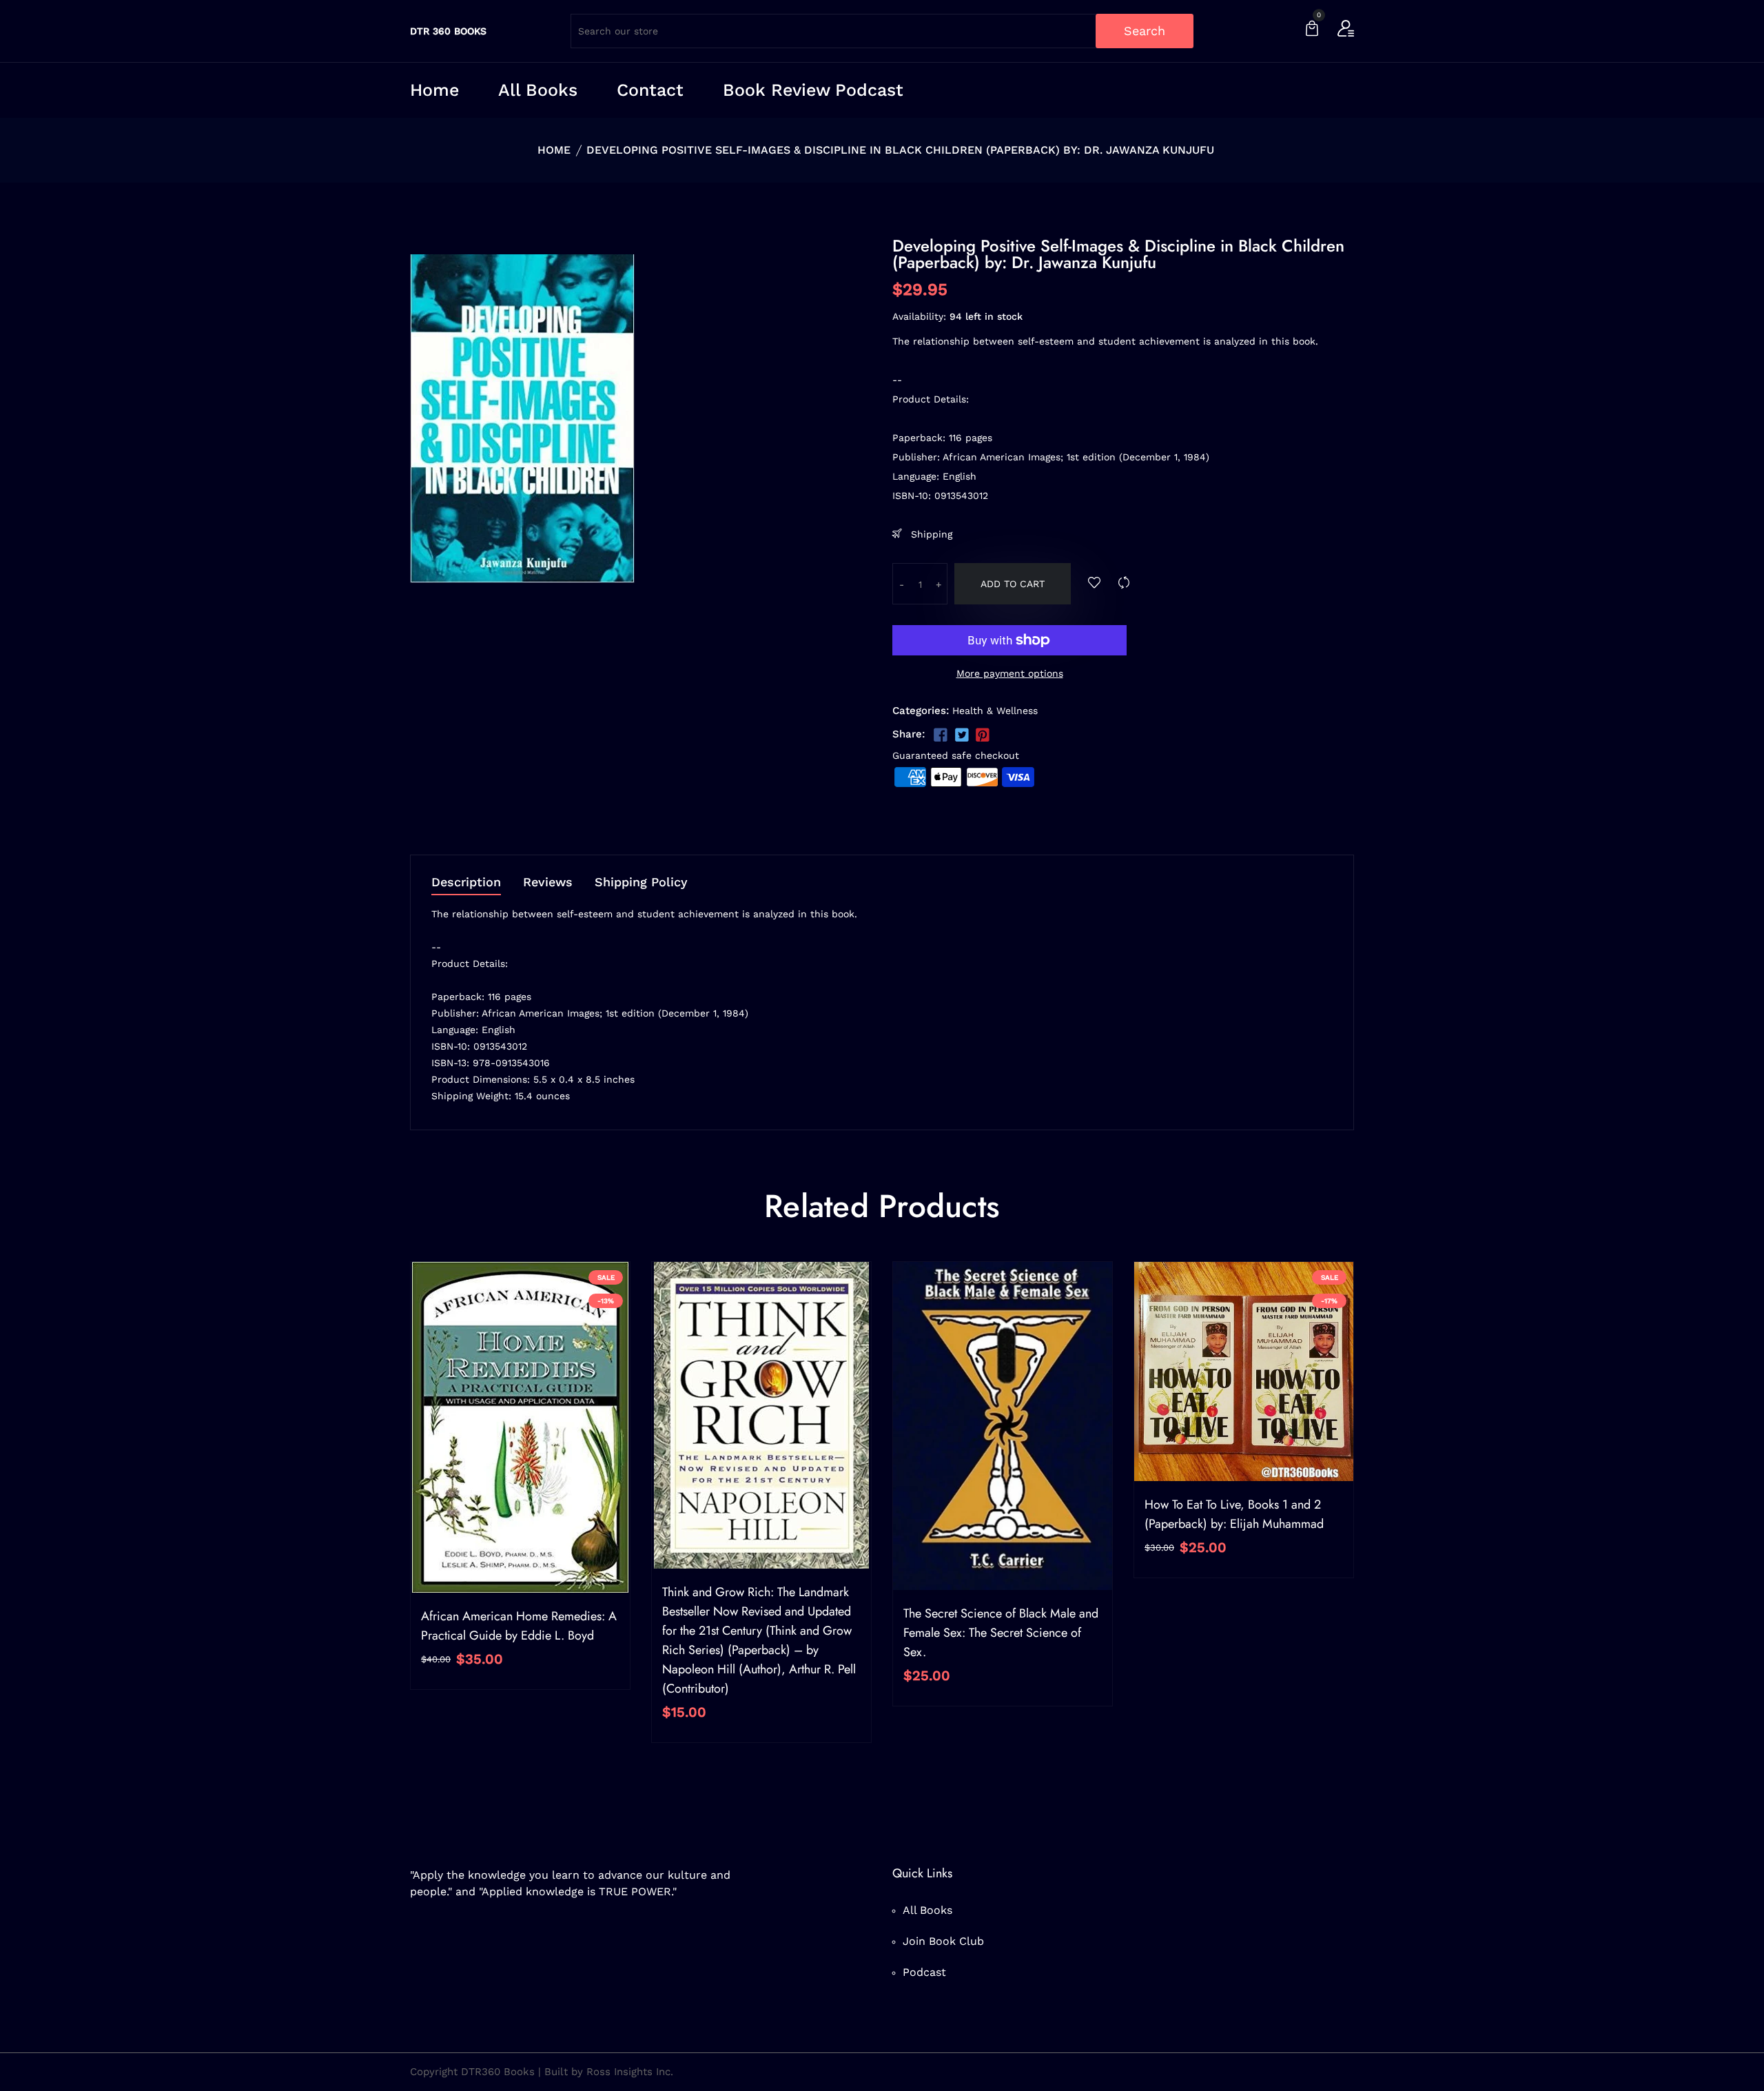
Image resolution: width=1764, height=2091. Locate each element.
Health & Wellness (995, 711)
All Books (538, 90)
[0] (1312, 30)
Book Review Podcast (813, 90)
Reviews (548, 883)
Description (466, 883)
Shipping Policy (641, 883)
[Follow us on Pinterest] (983, 735)
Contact (650, 90)
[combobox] (882, 31)
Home (434, 90)
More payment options (1010, 673)
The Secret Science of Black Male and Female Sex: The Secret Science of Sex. (1001, 1633)
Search (1145, 31)
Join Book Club (943, 1941)
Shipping (930, 534)
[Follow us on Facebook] (941, 735)
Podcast (924, 1972)
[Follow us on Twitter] (961, 735)
